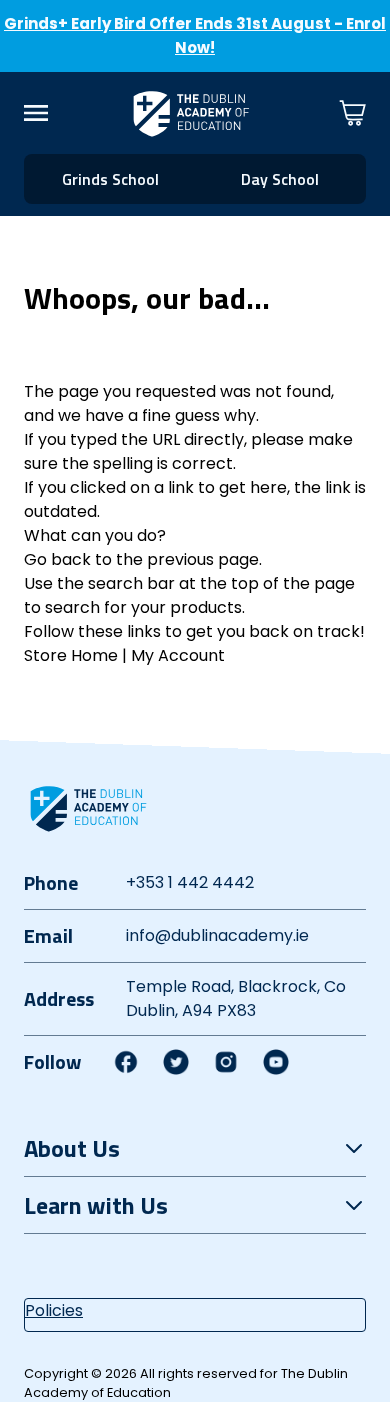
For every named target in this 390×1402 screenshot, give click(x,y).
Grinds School (110, 179)
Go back (57, 559)
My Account (178, 655)
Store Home (71, 655)
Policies (54, 1310)
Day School (280, 179)
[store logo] (191, 113)
